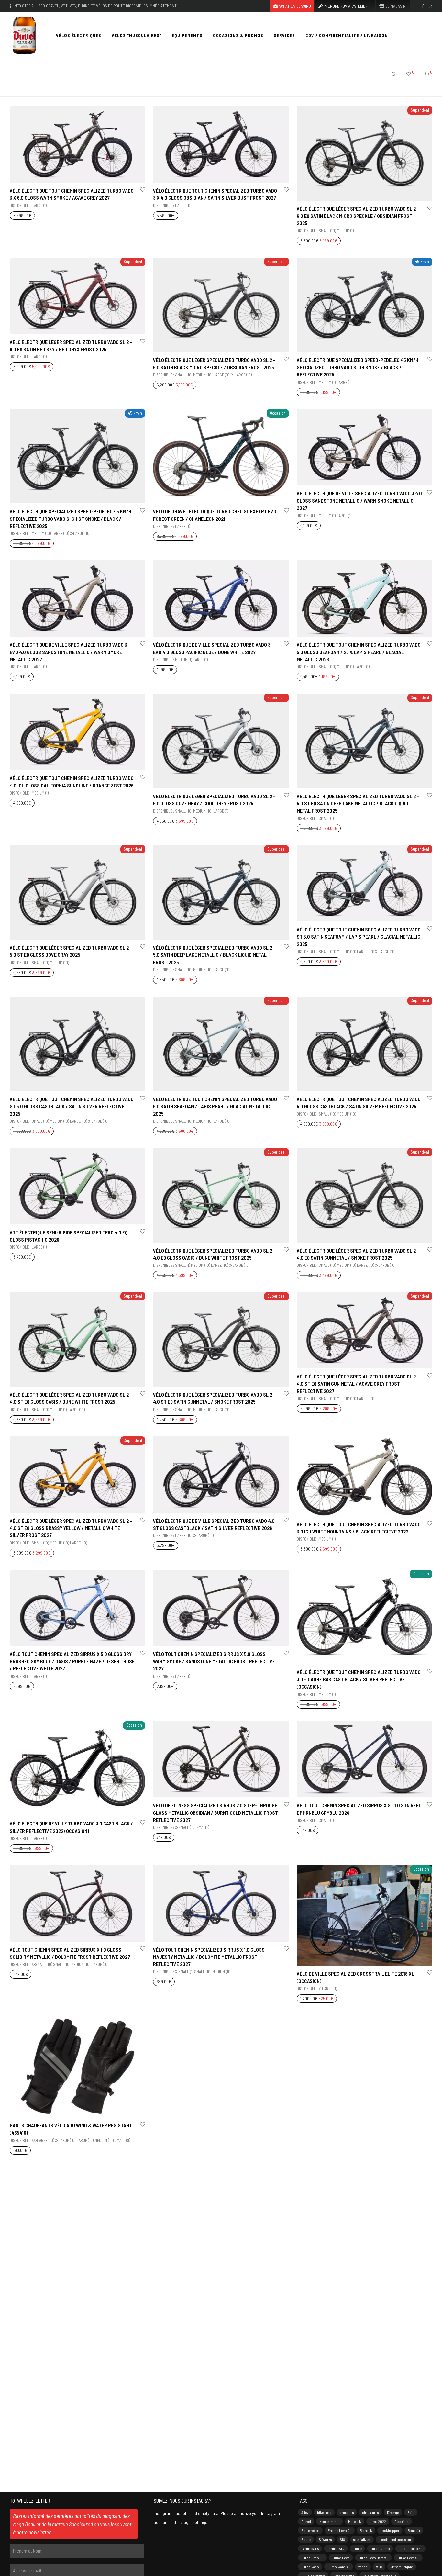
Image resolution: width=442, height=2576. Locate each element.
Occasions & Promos (238, 35)
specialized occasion (395, 2539)
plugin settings (194, 2522)
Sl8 (343, 2539)
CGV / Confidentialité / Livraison (347, 35)
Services (284, 35)
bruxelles (347, 2512)
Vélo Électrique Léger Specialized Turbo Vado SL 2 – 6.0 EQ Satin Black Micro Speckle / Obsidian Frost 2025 (358, 216)
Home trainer (330, 2521)
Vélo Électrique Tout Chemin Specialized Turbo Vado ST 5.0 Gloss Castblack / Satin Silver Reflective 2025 (72, 1106)
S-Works (325, 2539)
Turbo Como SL (410, 2548)
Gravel (306, 2521)
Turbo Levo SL (408, 2558)
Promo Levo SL (340, 2530)
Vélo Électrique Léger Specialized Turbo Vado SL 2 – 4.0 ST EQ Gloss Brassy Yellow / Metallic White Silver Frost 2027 (71, 1528)
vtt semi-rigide (402, 2567)
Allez (305, 2512)
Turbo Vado (310, 2567)
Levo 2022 (378, 2521)
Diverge (393, 2512)
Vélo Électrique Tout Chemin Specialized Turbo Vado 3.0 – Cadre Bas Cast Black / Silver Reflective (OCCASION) (359, 1679)
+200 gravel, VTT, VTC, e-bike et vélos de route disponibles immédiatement (106, 6)
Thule (357, 2548)
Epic (411, 2512)
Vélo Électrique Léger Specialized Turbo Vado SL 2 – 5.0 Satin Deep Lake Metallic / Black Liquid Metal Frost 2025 (214, 955)
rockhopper (390, 2530)
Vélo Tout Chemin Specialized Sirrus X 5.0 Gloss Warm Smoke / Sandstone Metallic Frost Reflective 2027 (214, 1661)
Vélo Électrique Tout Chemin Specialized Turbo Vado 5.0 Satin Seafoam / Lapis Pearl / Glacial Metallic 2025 (215, 1106)
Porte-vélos (310, 2530)
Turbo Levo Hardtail (373, 2558)
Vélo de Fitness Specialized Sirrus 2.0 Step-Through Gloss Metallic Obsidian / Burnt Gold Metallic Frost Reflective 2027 (215, 1812)
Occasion (402, 2521)
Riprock (366, 2530)
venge (363, 2567)
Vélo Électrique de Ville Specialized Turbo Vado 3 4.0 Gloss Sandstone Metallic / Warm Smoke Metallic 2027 (359, 500)
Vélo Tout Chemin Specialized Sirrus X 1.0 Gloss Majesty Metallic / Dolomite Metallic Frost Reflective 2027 (209, 1957)
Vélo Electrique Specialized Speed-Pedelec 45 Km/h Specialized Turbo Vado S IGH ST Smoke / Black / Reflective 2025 (71, 519)
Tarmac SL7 (336, 2548)
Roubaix (414, 2530)
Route (306, 2539)
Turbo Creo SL (312, 2558)
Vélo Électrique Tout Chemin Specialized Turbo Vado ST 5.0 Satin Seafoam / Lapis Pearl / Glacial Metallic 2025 (359, 937)
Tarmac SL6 (310, 2548)
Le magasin (395, 6)
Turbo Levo (341, 2558)
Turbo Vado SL (339, 2567)
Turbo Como (380, 2548)
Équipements (187, 35)
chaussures (370, 2512)
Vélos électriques (79, 35)
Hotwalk (355, 2521)
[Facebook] (423, 6)
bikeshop (324, 2512)
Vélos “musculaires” (137, 35)
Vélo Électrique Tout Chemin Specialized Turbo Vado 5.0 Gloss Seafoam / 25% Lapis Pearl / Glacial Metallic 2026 (359, 652)
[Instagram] (431, 6)
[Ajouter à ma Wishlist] (142, 190)
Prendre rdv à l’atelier (345, 6)
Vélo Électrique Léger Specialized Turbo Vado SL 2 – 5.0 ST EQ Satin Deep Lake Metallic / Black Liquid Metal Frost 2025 (358, 803)
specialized (362, 2539)
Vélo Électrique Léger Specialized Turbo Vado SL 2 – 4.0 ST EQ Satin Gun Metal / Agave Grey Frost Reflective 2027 (358, 1384)
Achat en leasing (294, 6)
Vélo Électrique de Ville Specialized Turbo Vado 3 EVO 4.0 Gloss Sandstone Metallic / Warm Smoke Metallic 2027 (68, 652)
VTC (379, 2567)
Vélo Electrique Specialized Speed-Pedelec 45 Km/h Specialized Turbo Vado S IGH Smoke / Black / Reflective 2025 (358, 367)
